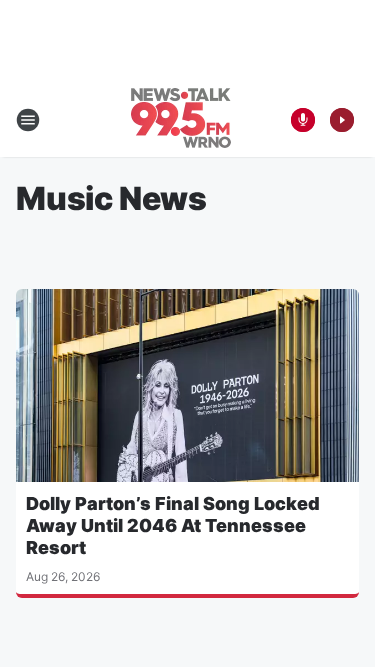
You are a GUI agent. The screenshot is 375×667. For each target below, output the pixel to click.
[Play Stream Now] (342, 120)
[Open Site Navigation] (28, 120)
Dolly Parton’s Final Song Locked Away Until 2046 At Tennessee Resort (173, 525)
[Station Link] (181, 120)
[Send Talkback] (303, 120)
